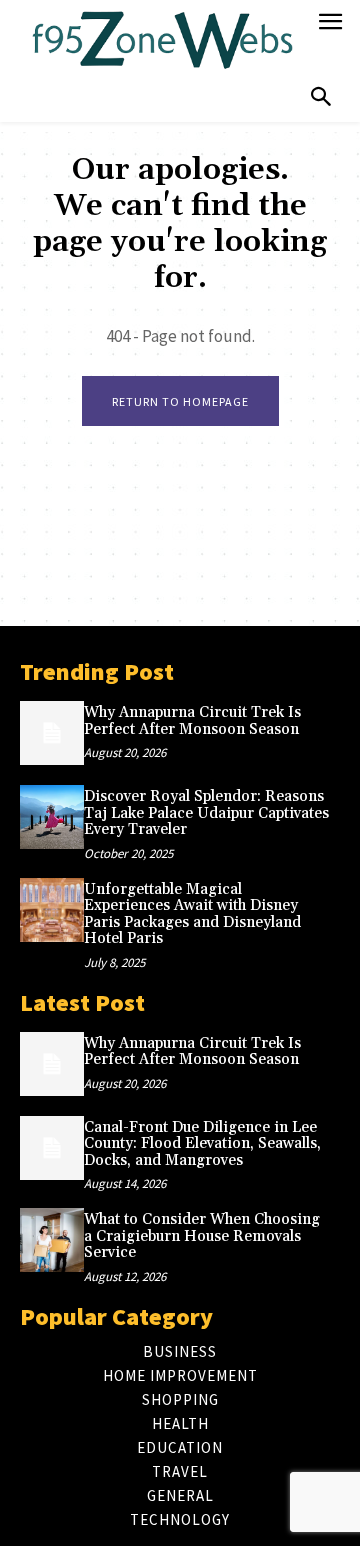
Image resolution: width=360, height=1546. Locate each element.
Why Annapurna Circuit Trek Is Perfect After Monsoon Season (192, 721)
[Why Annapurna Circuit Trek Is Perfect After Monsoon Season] (52, 733)
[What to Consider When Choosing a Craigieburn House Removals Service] (52, 1240)
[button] (321, 98)
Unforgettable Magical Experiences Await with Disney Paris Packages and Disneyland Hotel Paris (192, 914)
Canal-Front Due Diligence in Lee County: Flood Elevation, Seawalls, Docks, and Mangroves (202, 1144)
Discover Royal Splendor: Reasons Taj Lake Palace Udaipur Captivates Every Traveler (206, 813)
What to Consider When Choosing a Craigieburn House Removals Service (202, 1236)
